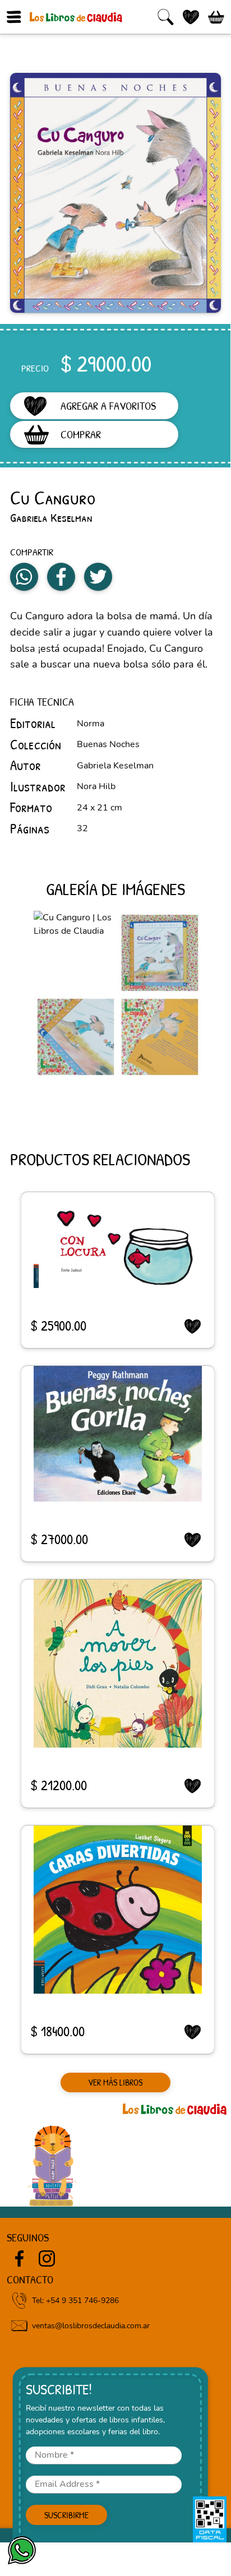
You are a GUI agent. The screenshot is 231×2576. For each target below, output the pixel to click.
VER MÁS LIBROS (115, 2083)
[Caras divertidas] (117, 1910)
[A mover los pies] (117, 1664)
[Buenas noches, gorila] (117, 1434)
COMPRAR (81, 434)
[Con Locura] (117, 1240)
